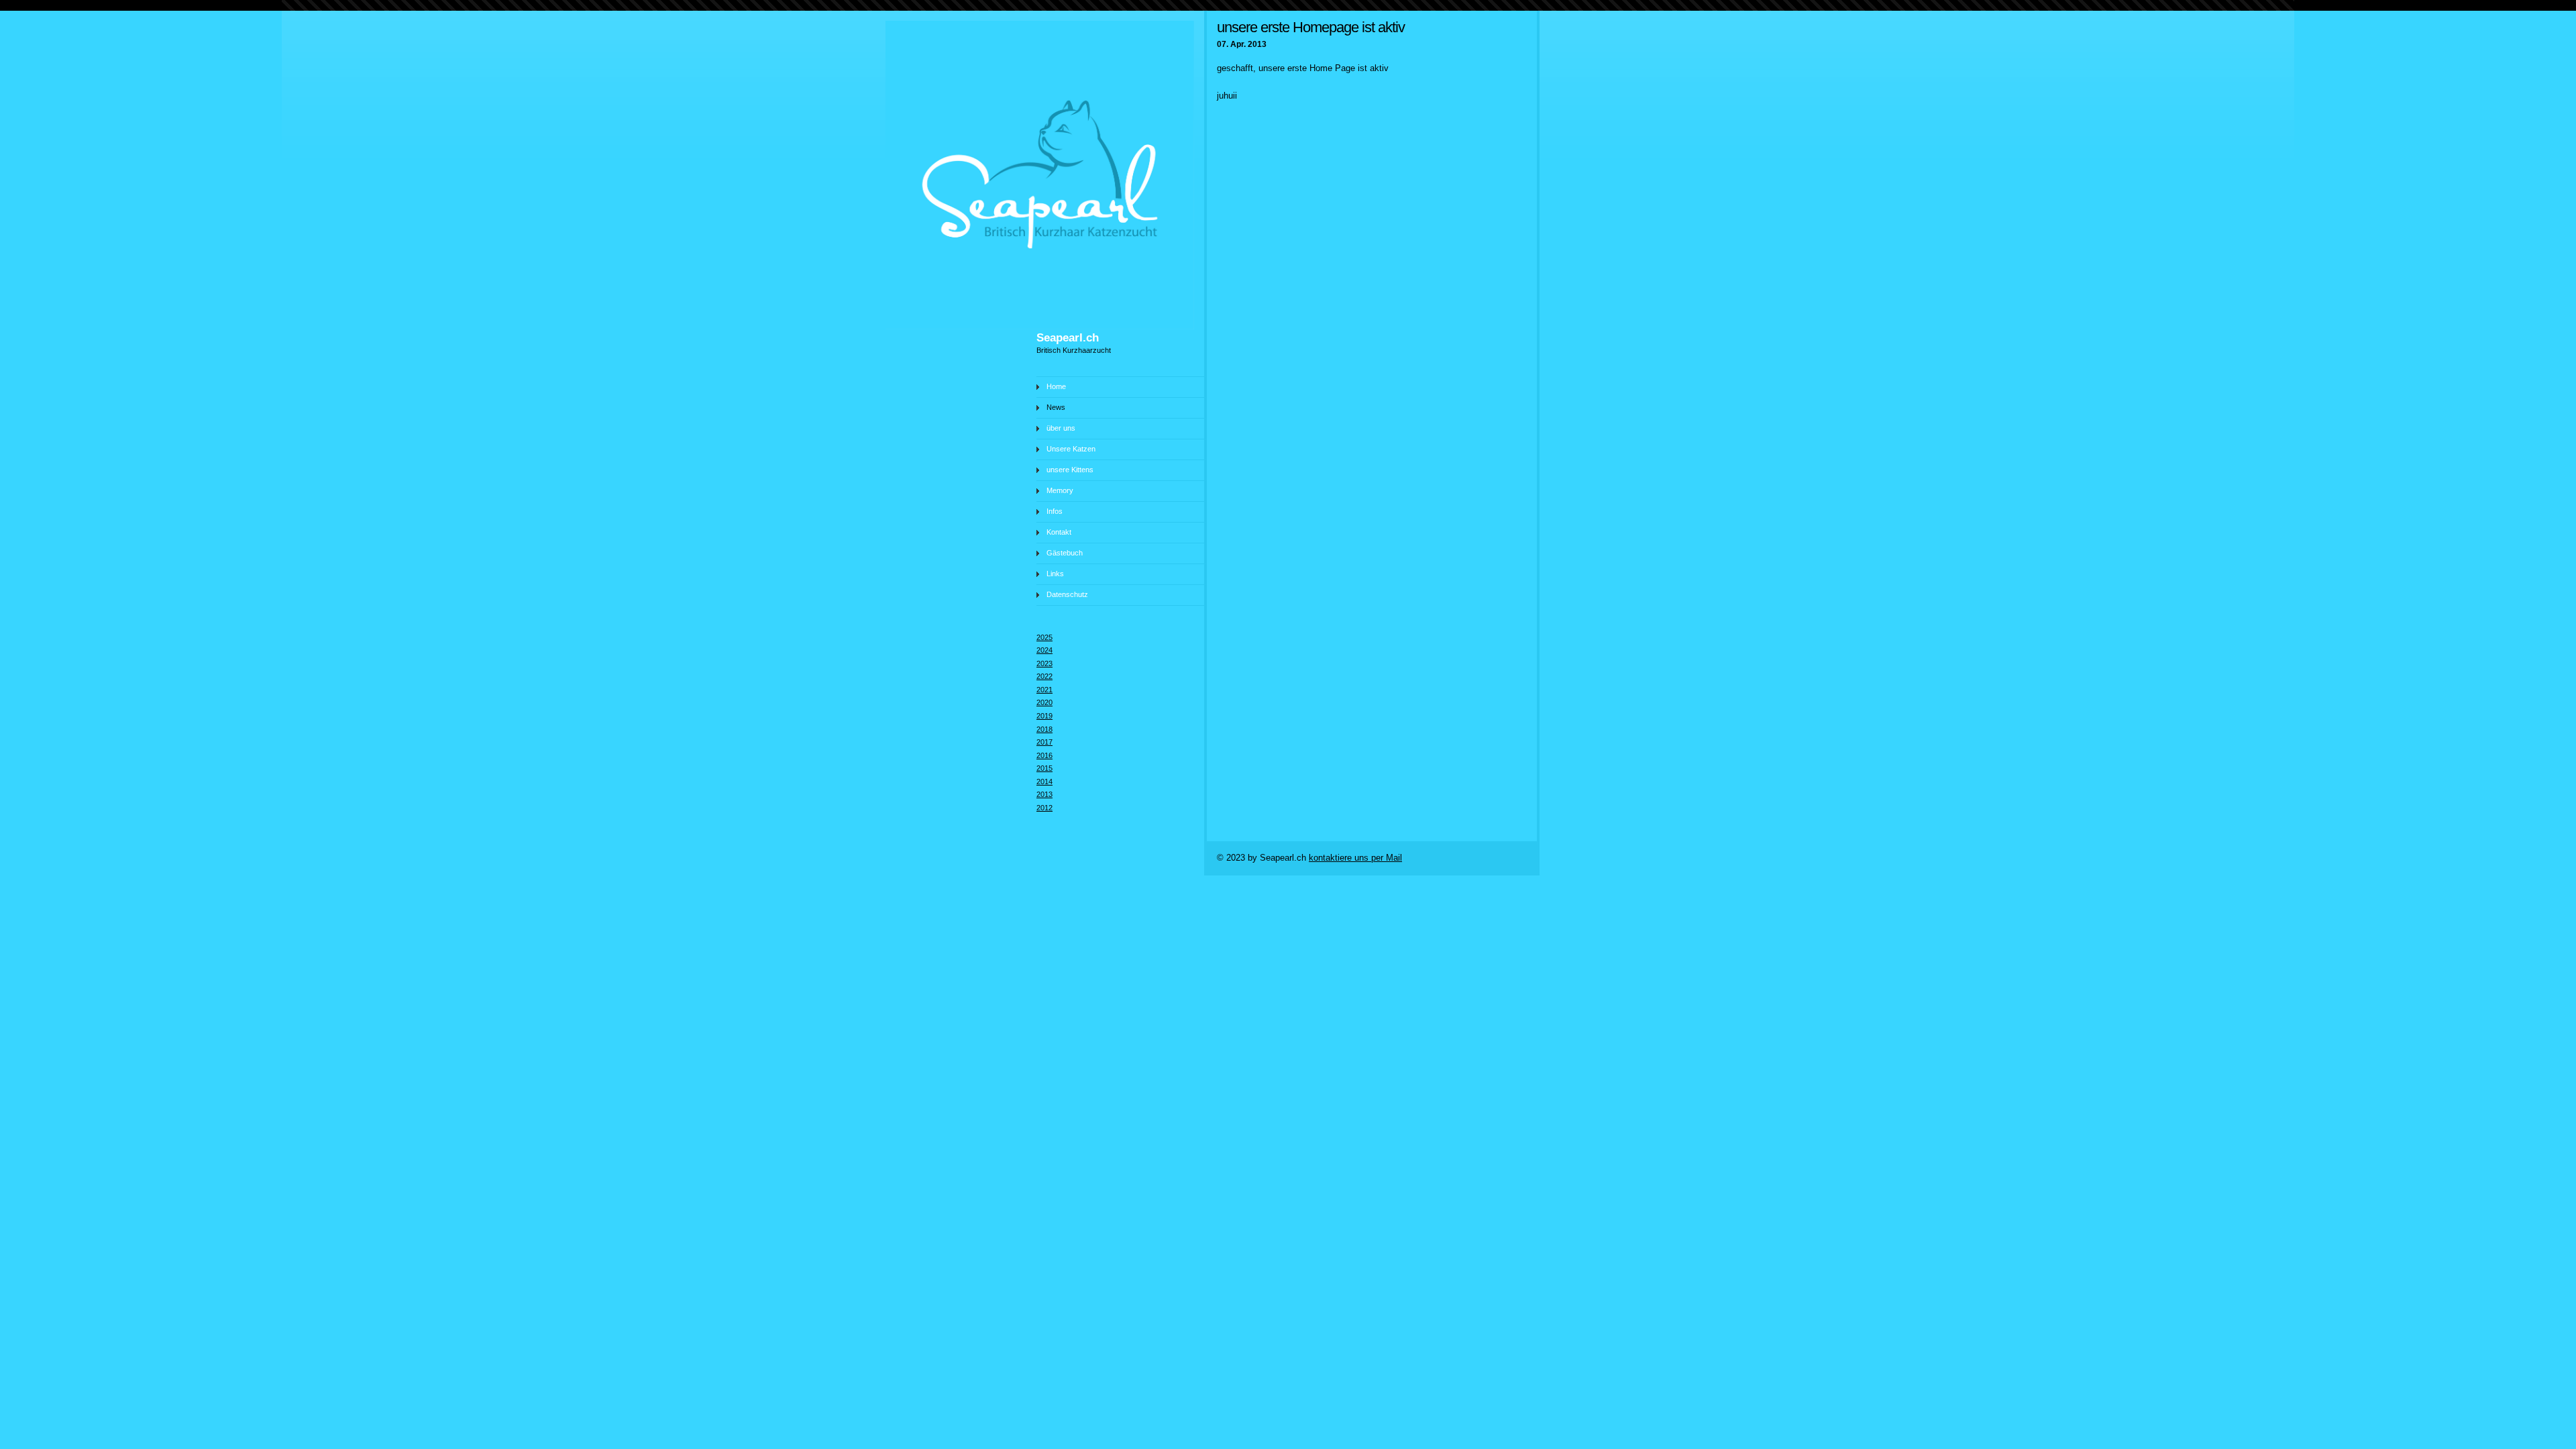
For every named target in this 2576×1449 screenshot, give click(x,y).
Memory (1060, 490)
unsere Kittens (1070, 470)
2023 (1044, 663)
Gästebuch (1065, 553)
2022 (1044, 676)
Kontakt (1059, 532)
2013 (1044, 794)
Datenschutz (1067, 594)
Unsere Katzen (1071, 449)
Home (1056, 386)
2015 (1044, 768)
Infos (1055, 511)
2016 (1044, 755)
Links (1055, 574)
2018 (1044, 729)
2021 (1044, 690)
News (1056, 407)
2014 (1044, 782)
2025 (1044, 637)
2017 (1044, 742)
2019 (1044, 716)
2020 (1044, 702)
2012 (1044, 808)
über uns (1061, 428)
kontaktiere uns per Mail (1355, 858)
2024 (1044, 650)
